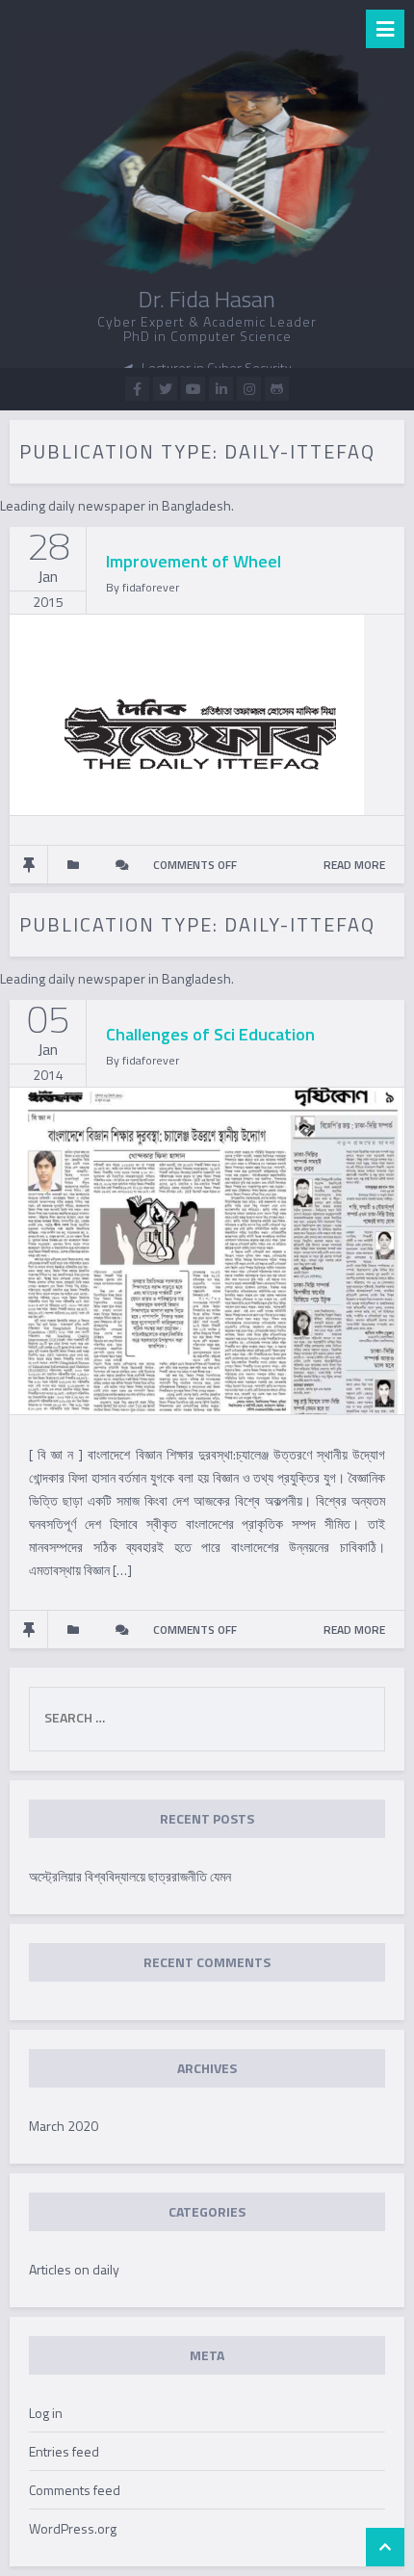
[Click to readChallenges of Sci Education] (207, 1249)
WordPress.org (73, 2528)
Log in (46, 2413)
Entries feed (64, 2451)
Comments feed (75, 2490)
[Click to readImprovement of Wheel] (187, 713)
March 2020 (64, 2126)
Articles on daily (74, 2269)
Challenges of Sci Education (210, 1034)
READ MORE (354, 865)
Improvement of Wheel (194, 561)
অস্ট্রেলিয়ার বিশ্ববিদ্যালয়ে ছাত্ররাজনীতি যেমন (130, 1876)
